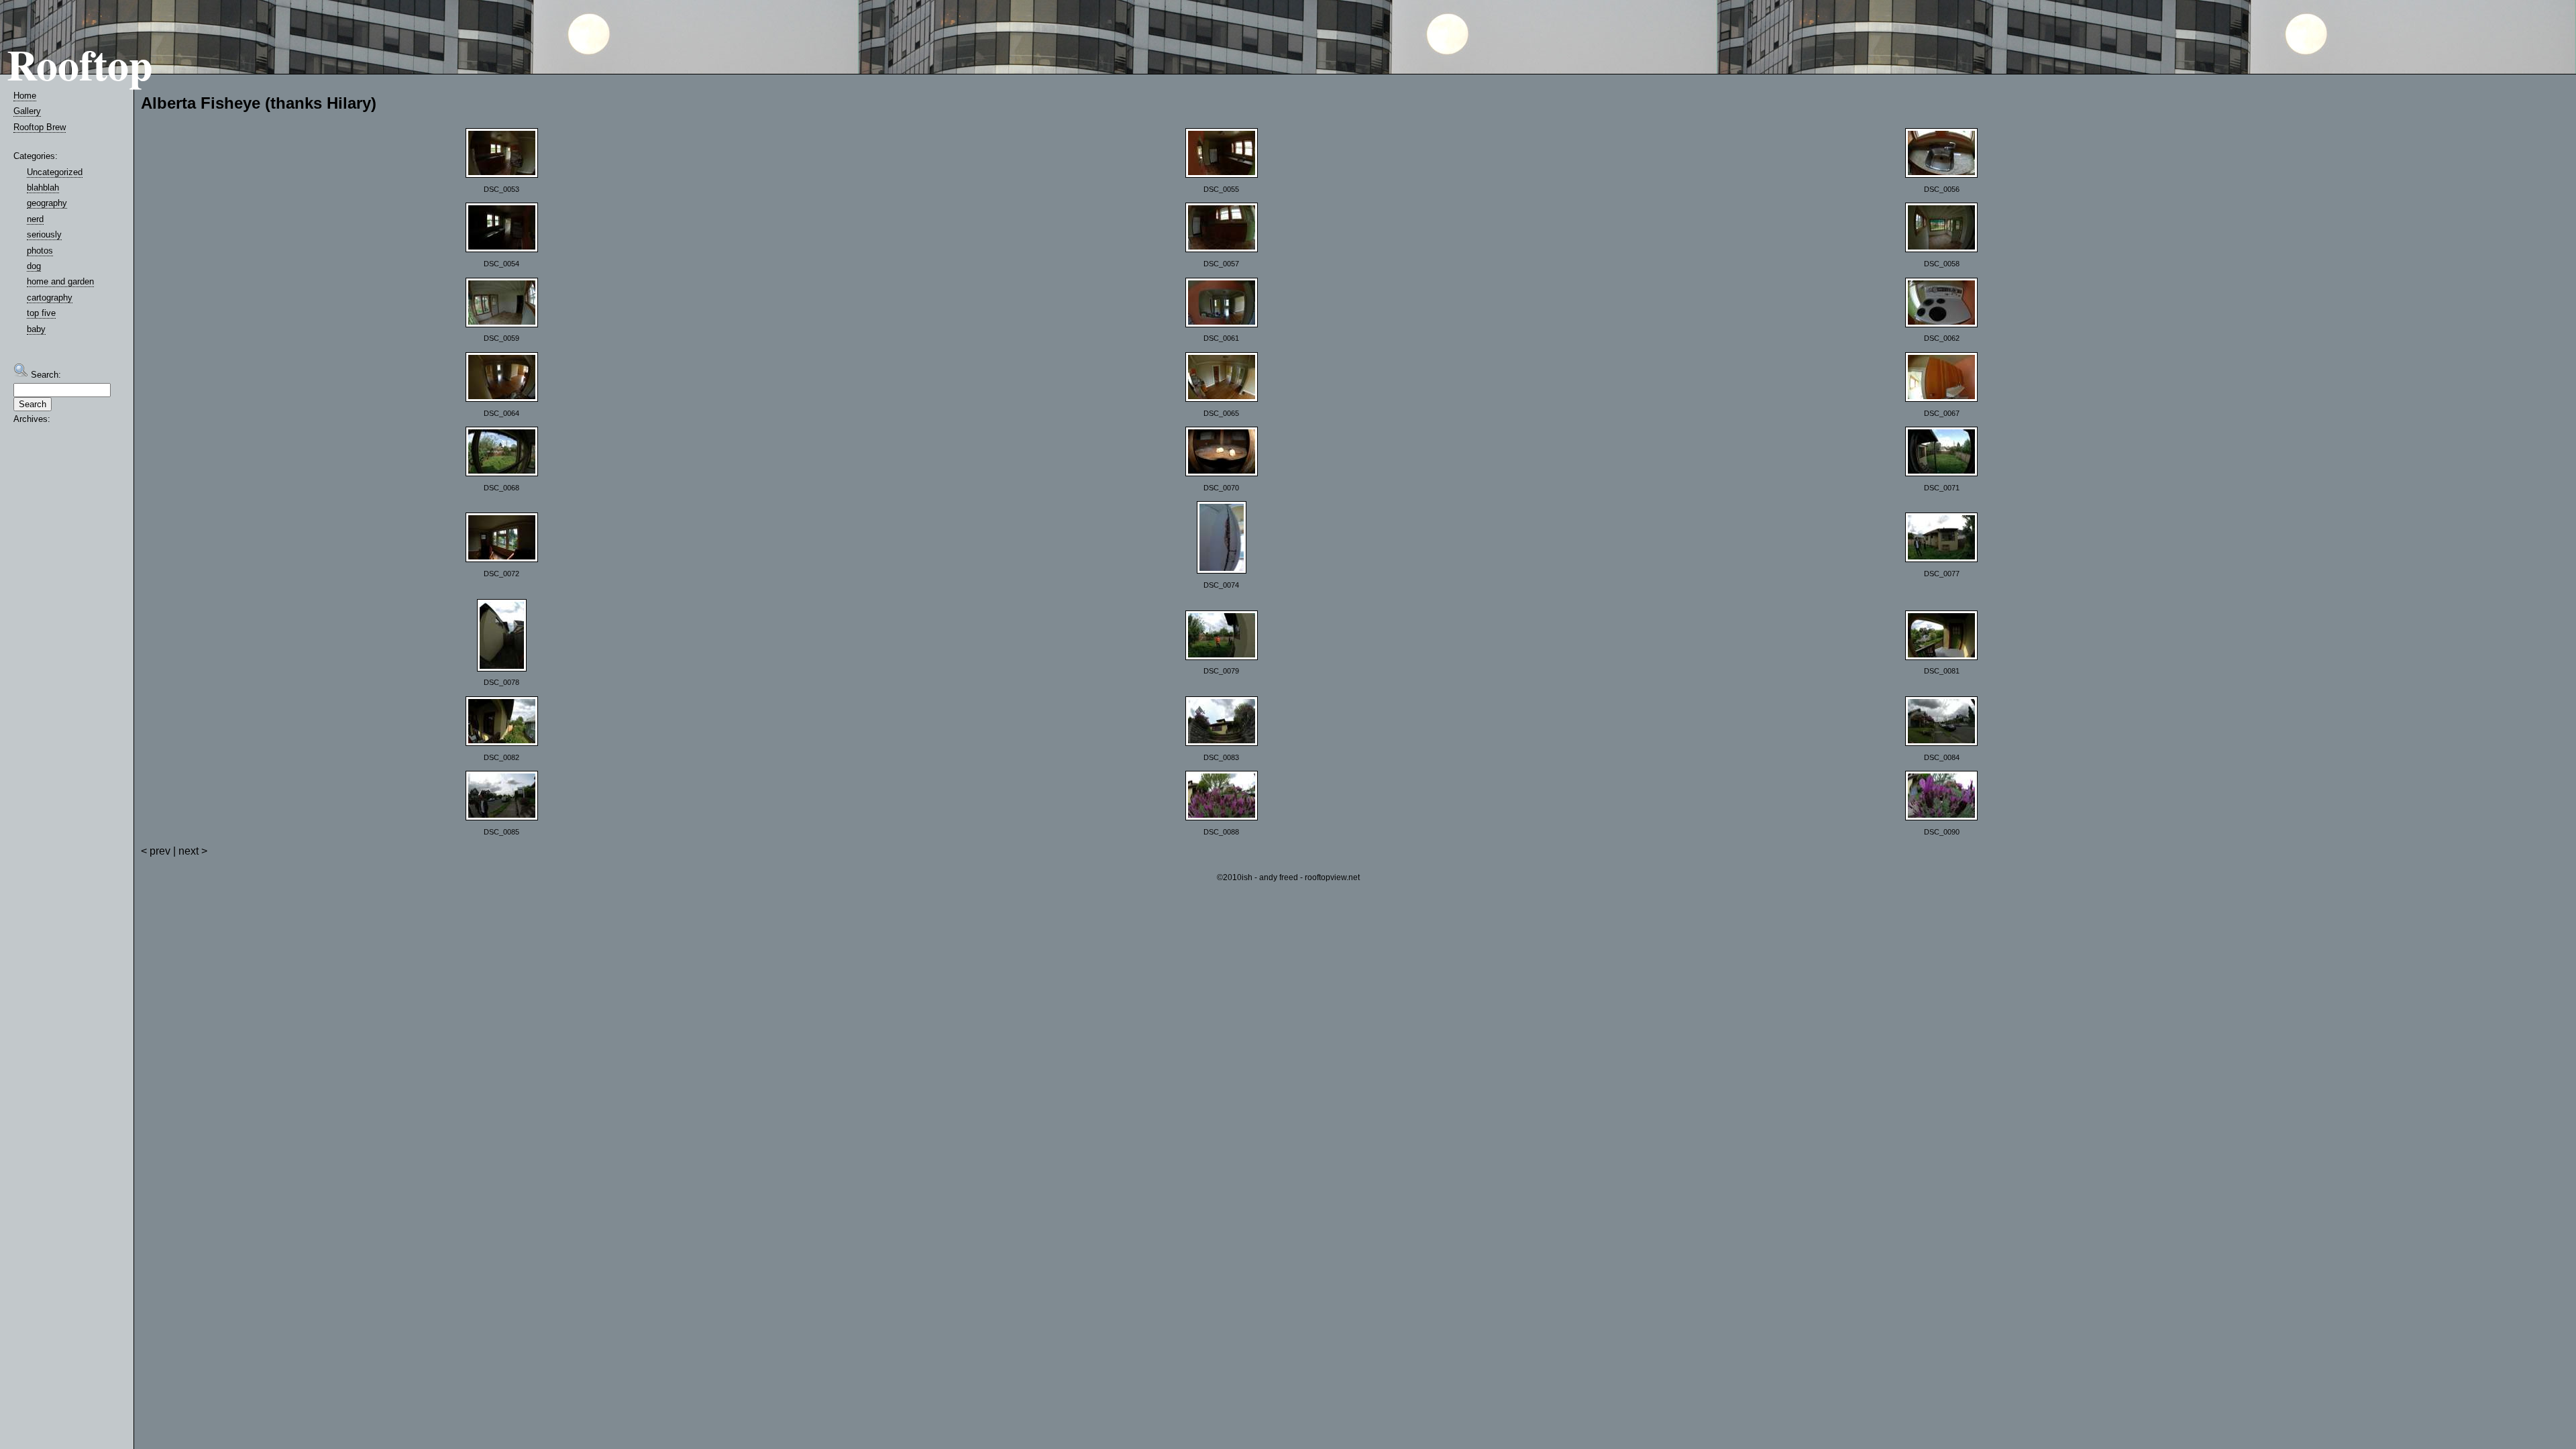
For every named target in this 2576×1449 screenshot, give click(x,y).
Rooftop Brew (40, 127)
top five (41, 313)
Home (25, 96)
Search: (45, 375)
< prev (156, 851)
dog (34, 266)
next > (193, 851)
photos (40, 251)
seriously (44, 234)
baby (36, 329)
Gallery (27, 111)
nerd (35, 219)
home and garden (60, 281)
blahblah (43, 187)
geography (47, 203)
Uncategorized (55, 172)
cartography (50, 298)
